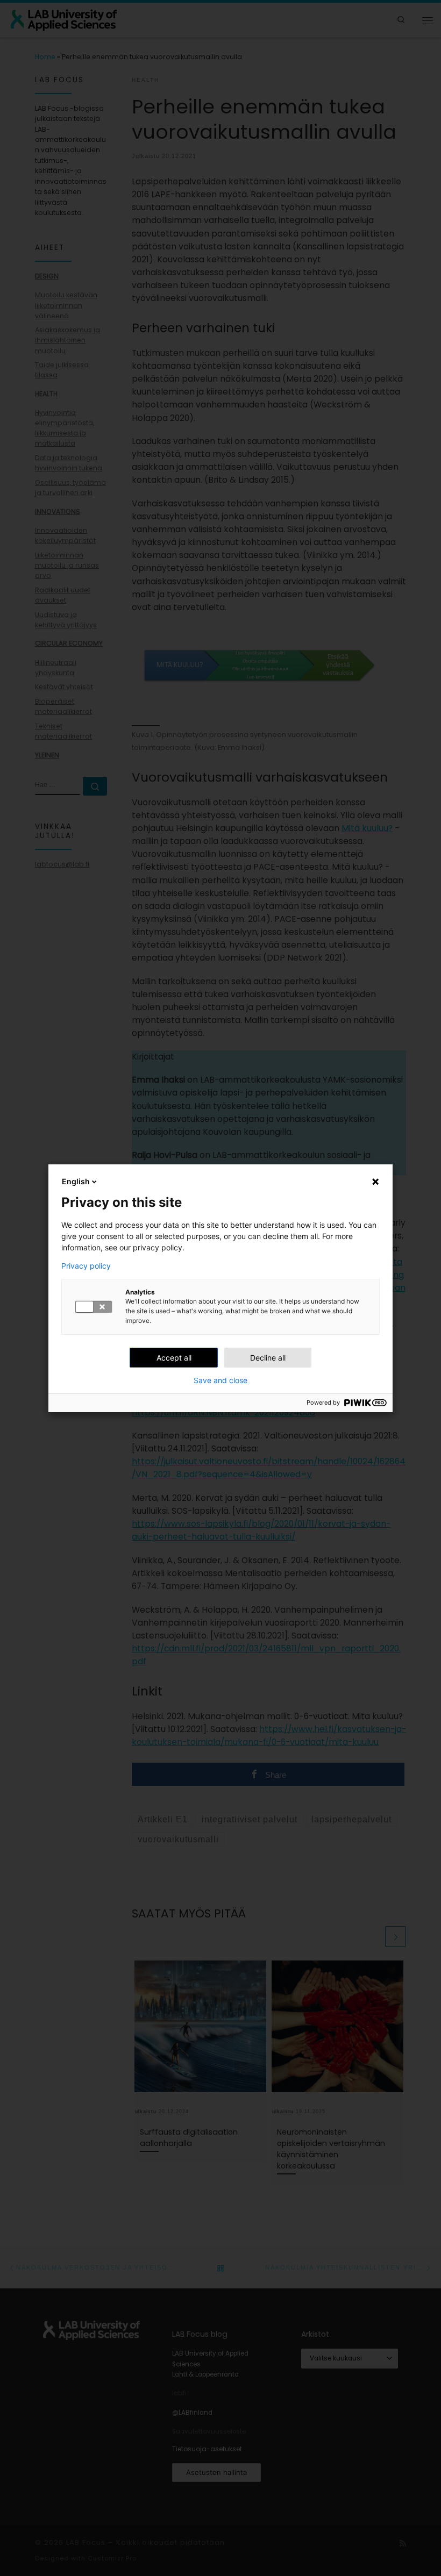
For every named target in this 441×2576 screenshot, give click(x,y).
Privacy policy (86, 1266)
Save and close (220, 1380)
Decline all (268, 1358)
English (76, 1181)
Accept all (174, 1358)
